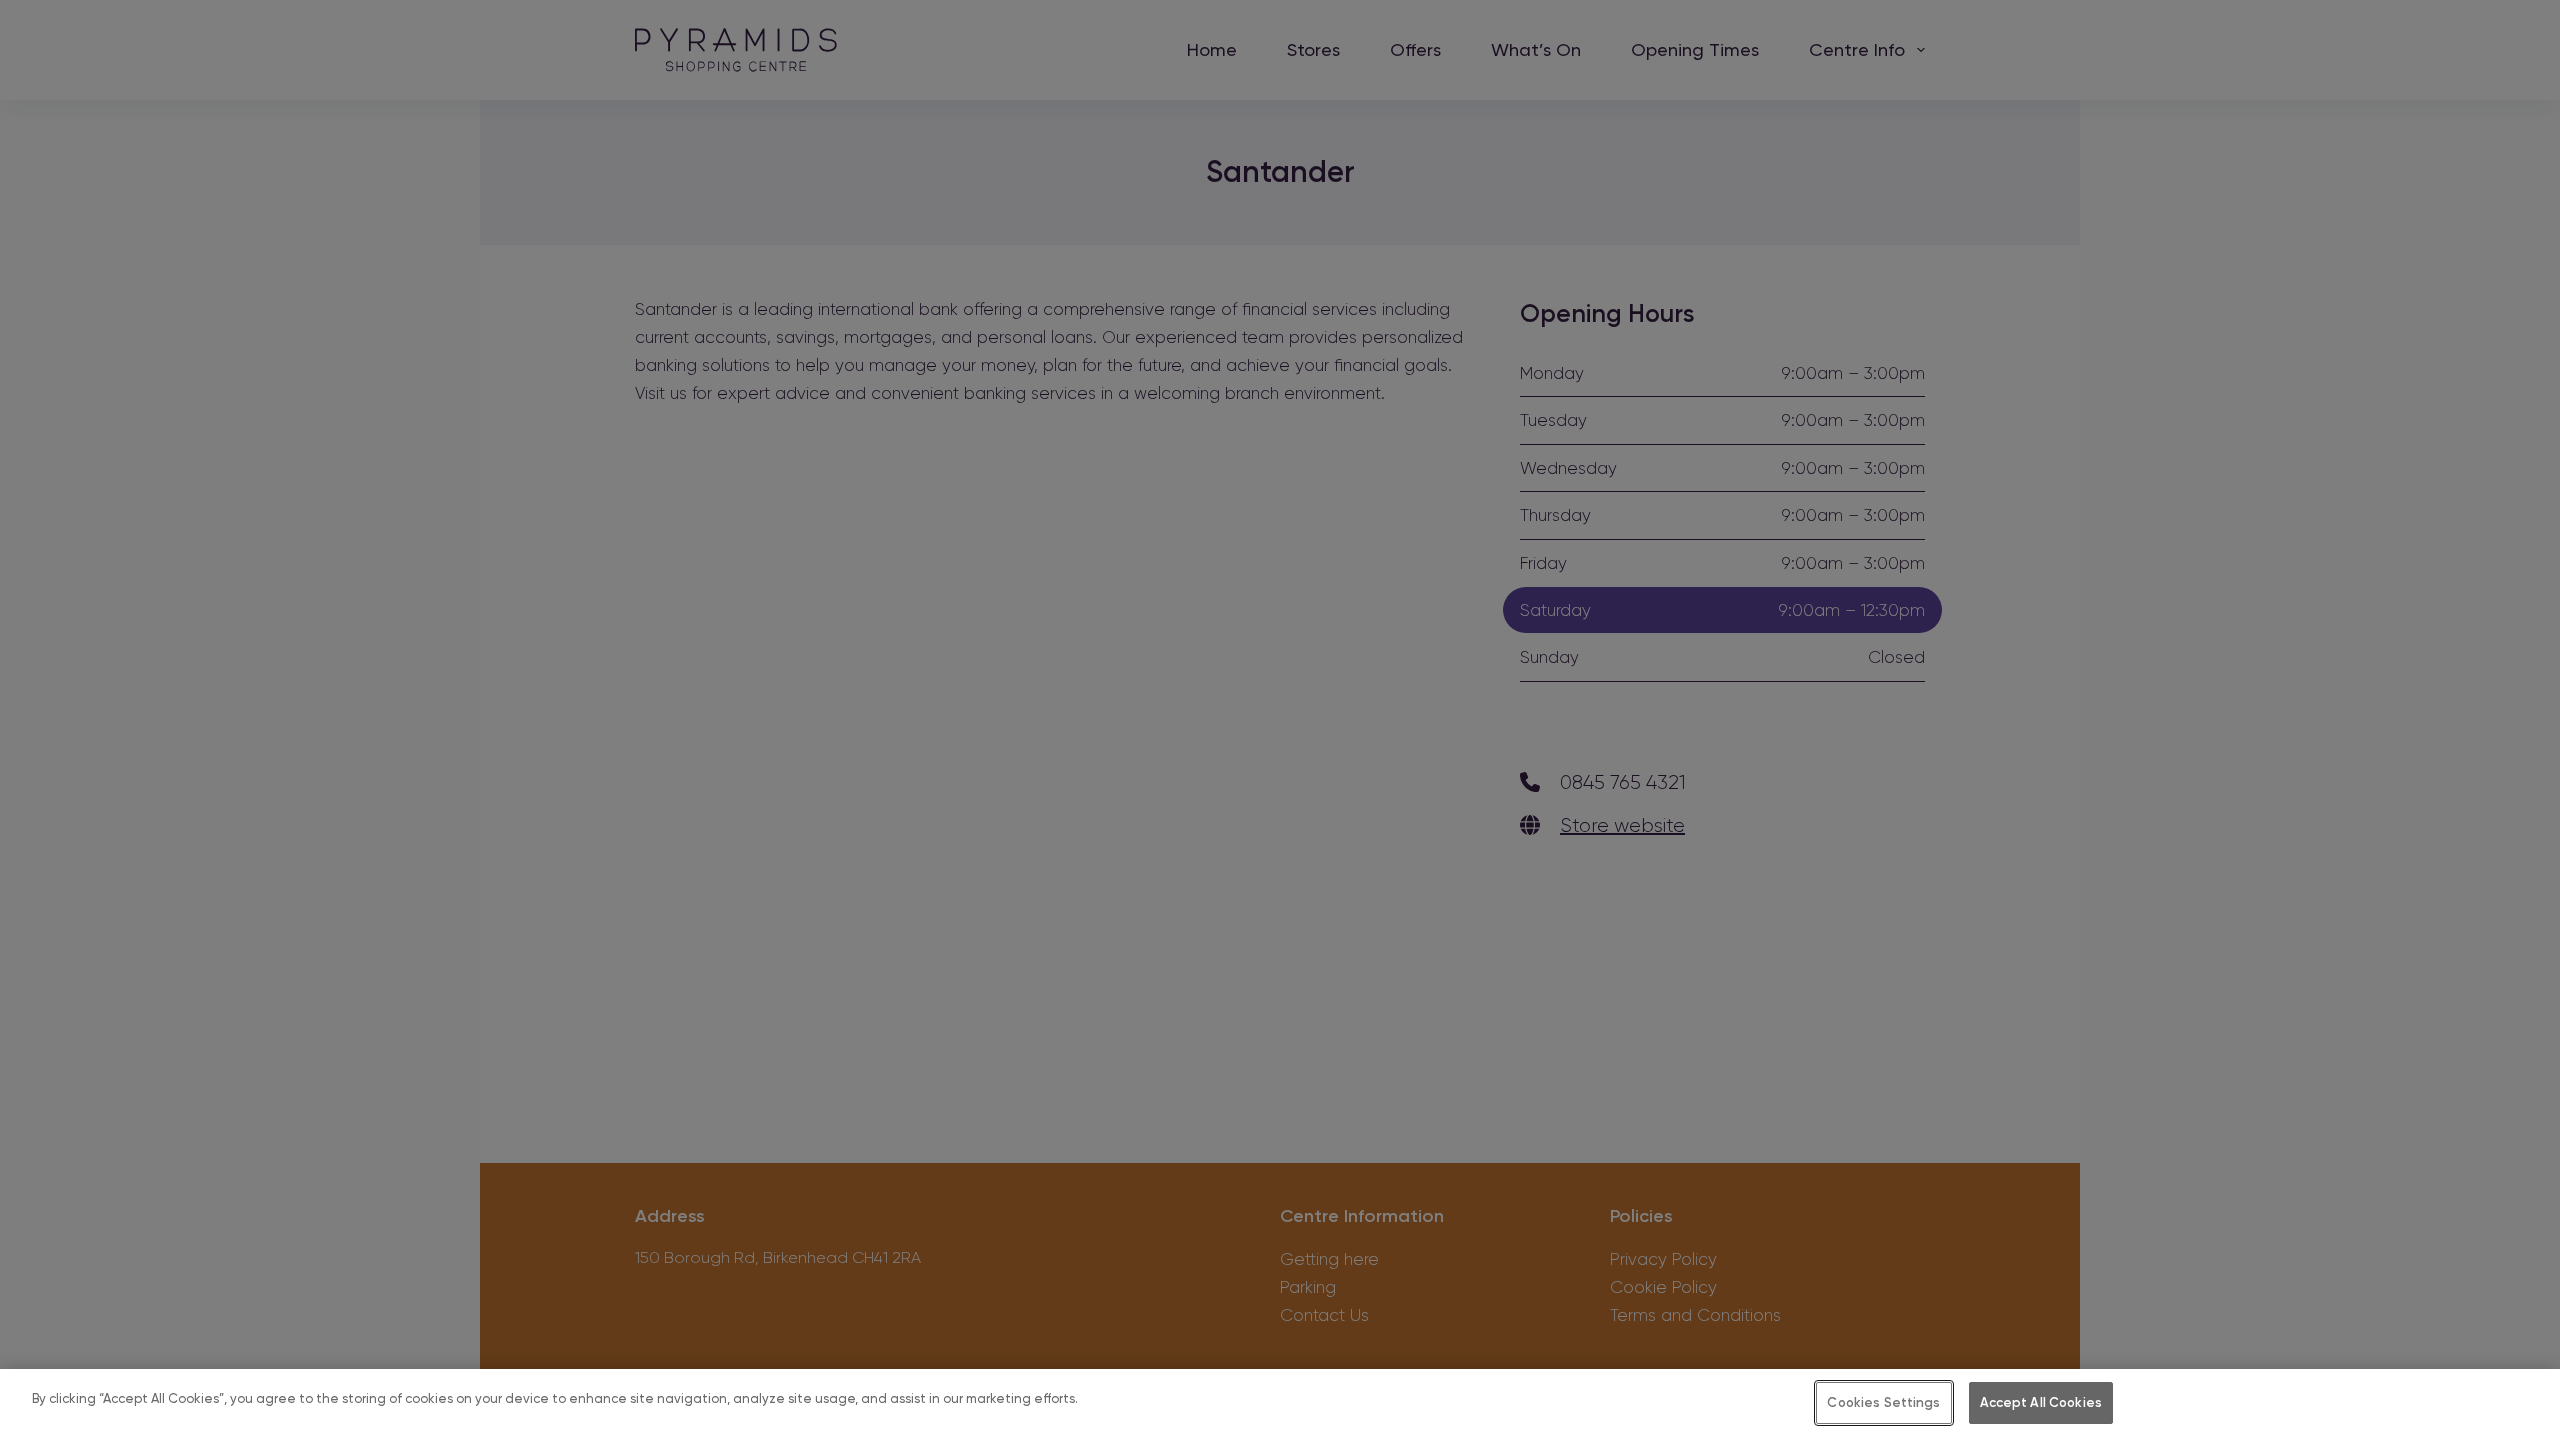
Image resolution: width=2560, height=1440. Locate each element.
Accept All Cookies (2041, 1402)
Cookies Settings (1883, 1402)
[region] (1280, 1404)
